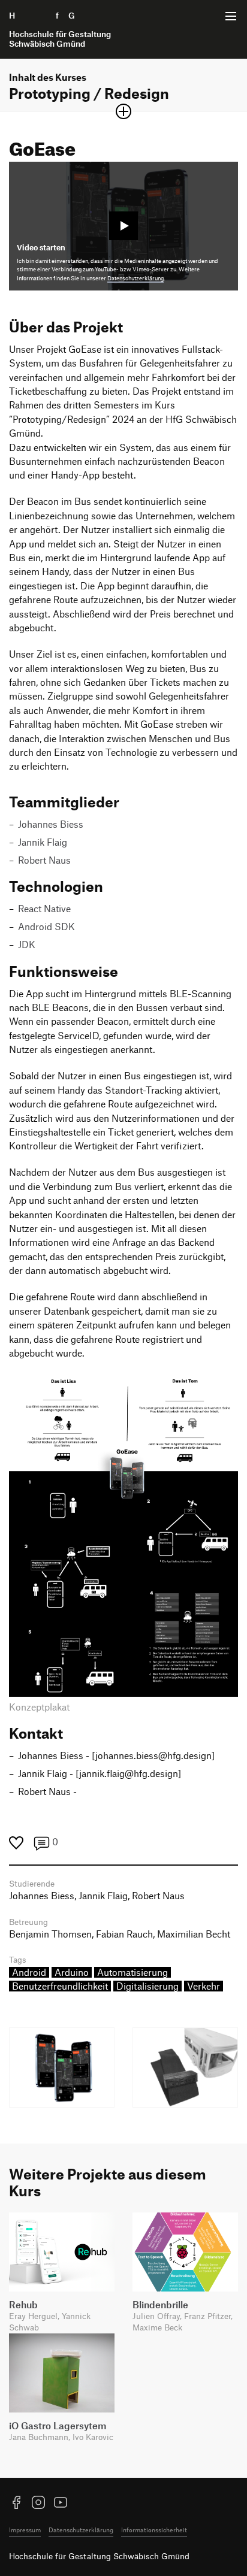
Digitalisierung (147, 1986)
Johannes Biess (51, 824)
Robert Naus (44, 860)
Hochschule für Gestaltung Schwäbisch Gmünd (99, 2556)
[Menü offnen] (231, 16)
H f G (60, 29)
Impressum (25, 2530)
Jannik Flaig (43, 842)
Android (29, 1972)
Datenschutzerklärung (135, 278)
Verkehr (204, 1986)
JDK (27, 945)
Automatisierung (132, 1972)
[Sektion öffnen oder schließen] (123, 111)
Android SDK (46, 927)
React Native (44, 909)
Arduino (72, 1972)
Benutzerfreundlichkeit (60, 1986)
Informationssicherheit (154, 2530)
